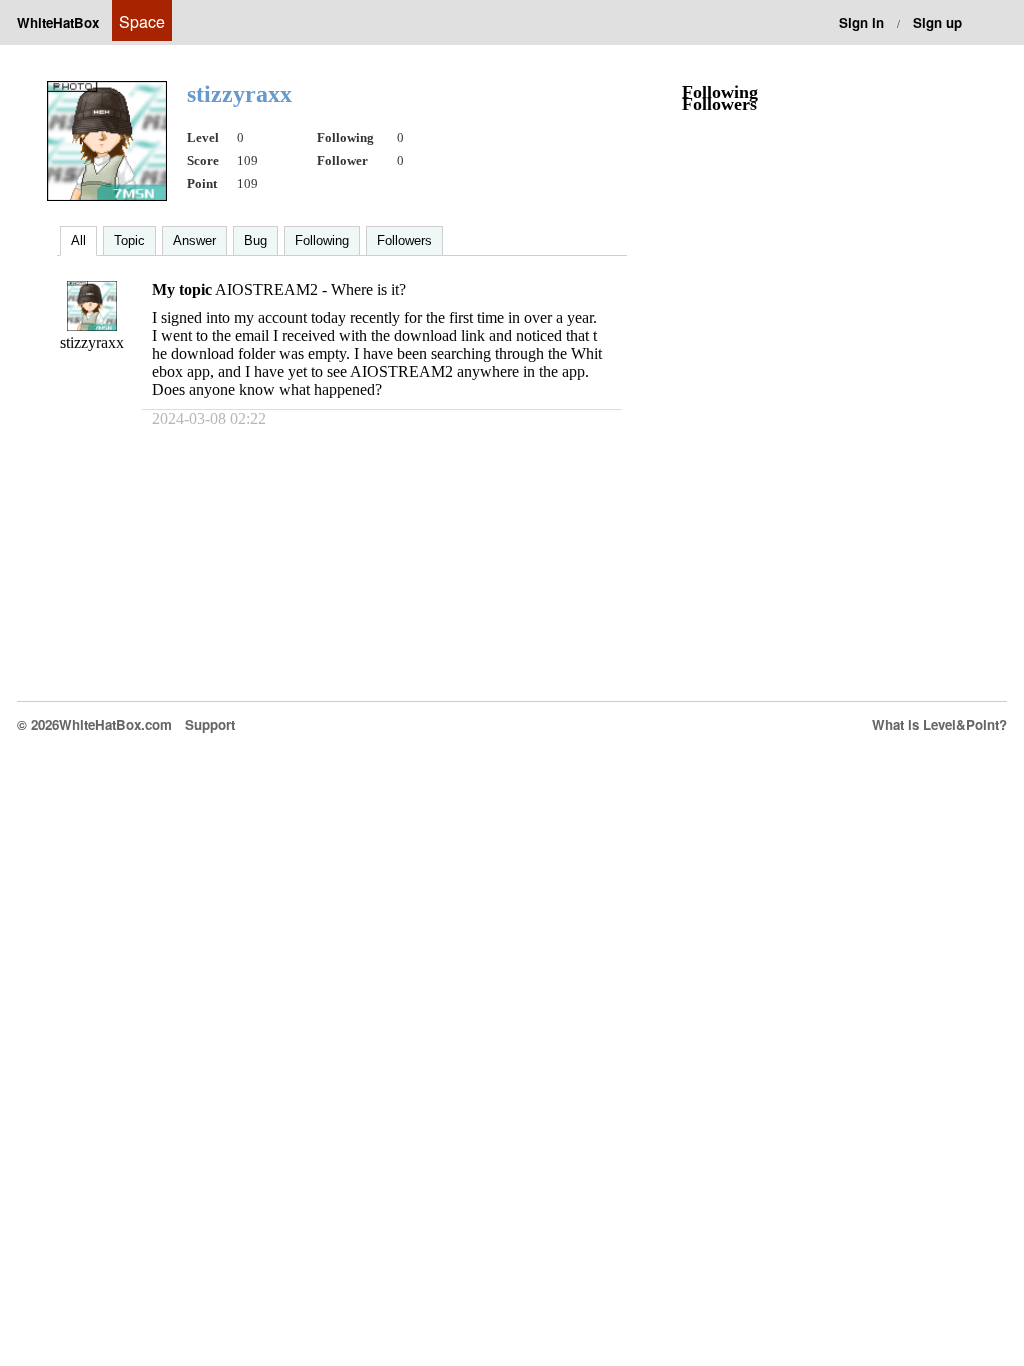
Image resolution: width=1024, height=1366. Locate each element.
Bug (255, 240)
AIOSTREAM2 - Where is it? (310, 289)
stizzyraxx (92, 342)
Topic (129, 240)
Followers (404, 240)
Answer (194, 240)
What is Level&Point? (939, 724)
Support (210, 724)
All (78, 240)
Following (322, 240)
